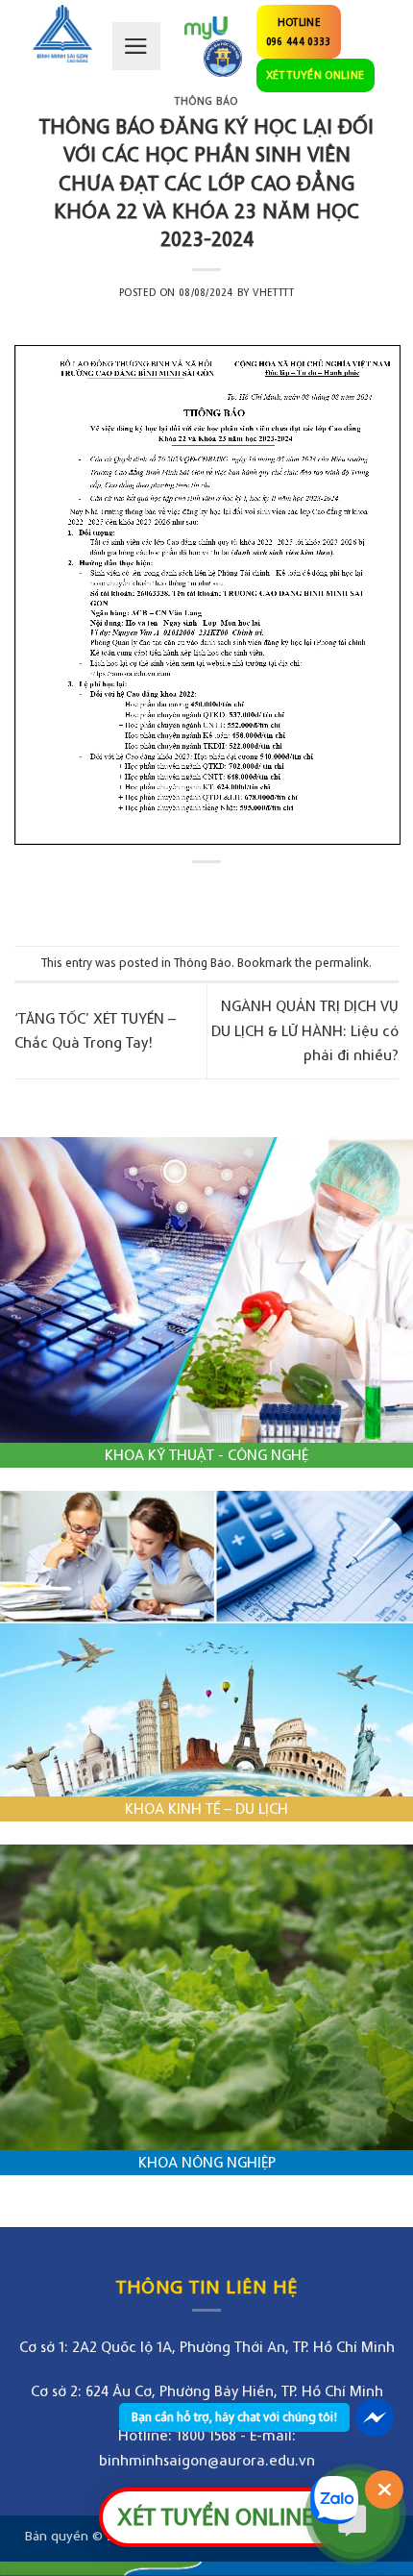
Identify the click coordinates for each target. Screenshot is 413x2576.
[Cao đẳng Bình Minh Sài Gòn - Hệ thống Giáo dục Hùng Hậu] (62, 34)
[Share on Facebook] (189, 894)
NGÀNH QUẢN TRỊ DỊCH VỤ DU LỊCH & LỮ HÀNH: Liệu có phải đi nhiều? (305, 1030)
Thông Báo (206, 101)
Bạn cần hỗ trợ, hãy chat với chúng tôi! (234, 2417)
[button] (136, 46)
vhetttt (273, 292)
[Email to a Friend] (224, 894)
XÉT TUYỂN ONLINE (316, 74)
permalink (342, 963)
